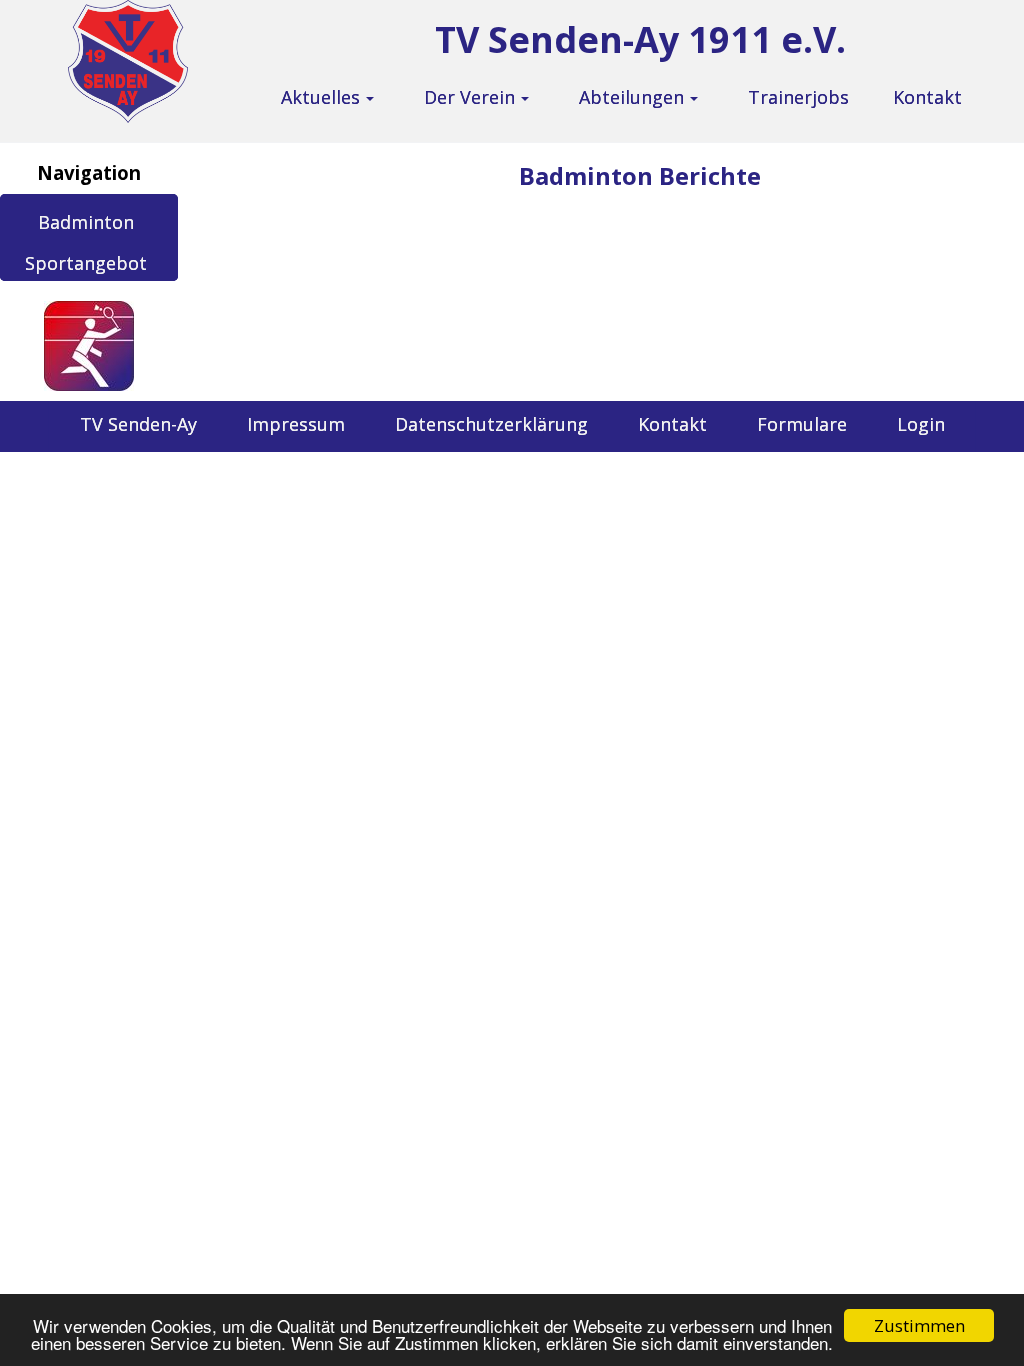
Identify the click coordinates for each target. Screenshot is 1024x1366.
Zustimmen (919, 1325)
